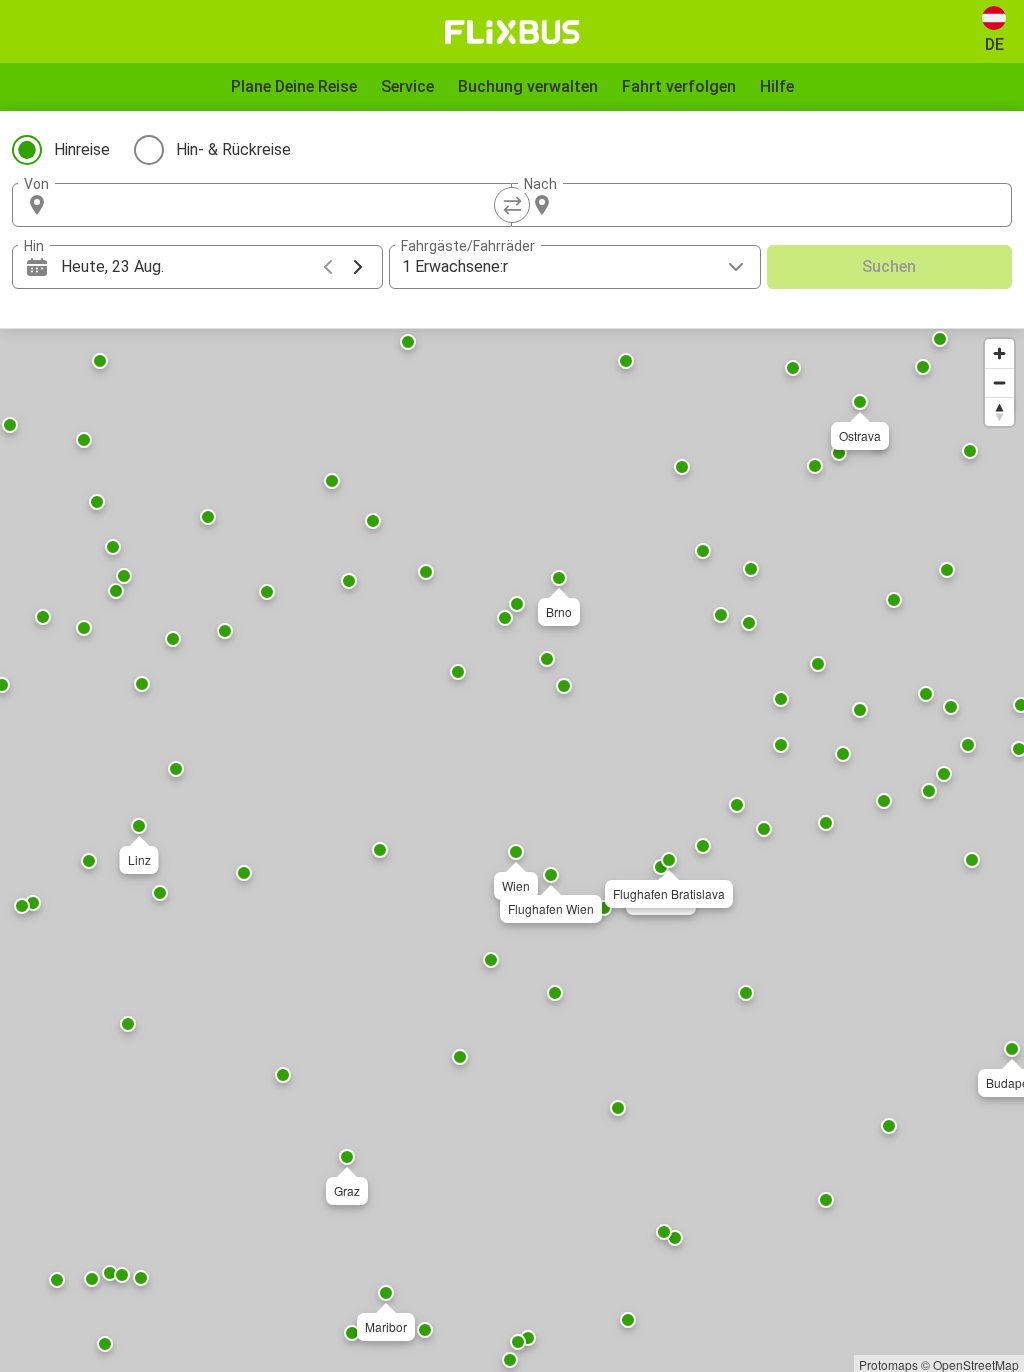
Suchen (889, 266)
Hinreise (82, 149)
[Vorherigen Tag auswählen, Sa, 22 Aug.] (328, 267)
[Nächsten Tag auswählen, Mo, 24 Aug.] (358, 267)
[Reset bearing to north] (999, 411)
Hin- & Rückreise (233, 149)
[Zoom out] (999, 382)
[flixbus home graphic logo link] (512, 32)
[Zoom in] (999, 353)
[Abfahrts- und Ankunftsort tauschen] (512, 205)
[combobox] (280, 205)
